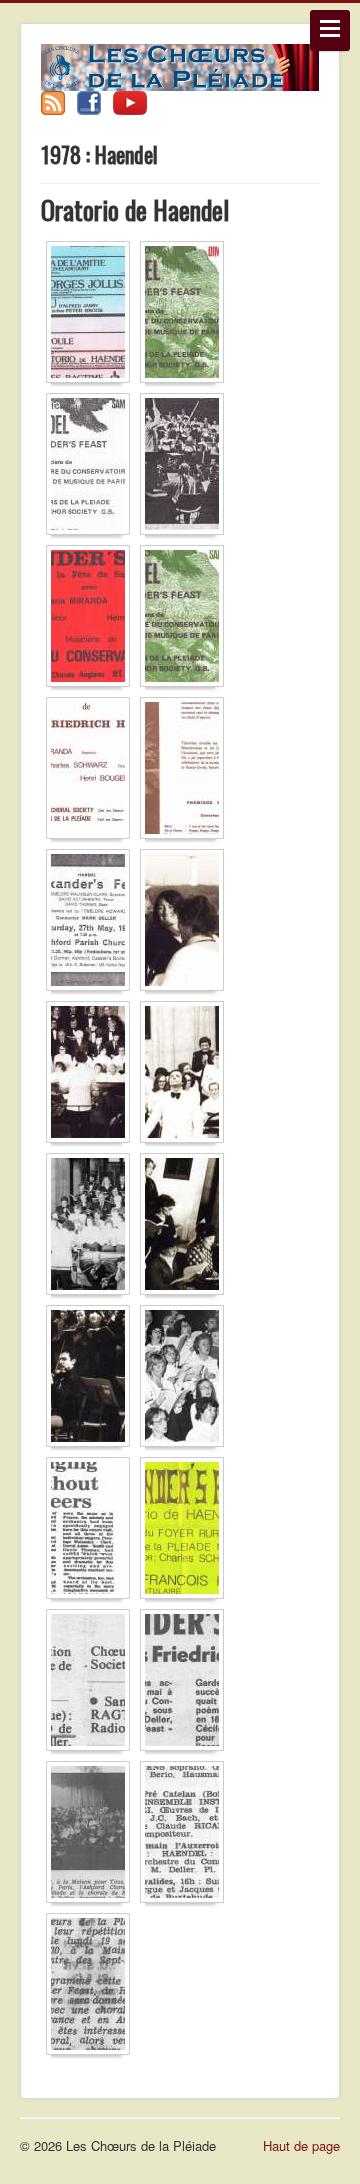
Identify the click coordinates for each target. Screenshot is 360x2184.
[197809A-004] (187, 1835)
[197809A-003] (93, 1835)
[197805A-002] (187, 315)
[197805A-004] (187, 467)
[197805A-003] (93, 467)
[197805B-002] (187, 619)
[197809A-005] (93, 1987)
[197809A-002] (187, 1683)
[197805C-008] (187, 1379)
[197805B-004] (187, 771)
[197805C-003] (93, 1075)
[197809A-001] (93, 1683)
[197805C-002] (187, 923)
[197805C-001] (93, 923)
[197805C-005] (93, 1227)
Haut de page (301, 2145)
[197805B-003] (93, 771)
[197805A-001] (93, 315)
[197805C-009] (93, 1531)
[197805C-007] (93, 1379)
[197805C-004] (187, 1075)
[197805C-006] (187, 1227)
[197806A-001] (187, 1531)
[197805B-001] (93, 619)
